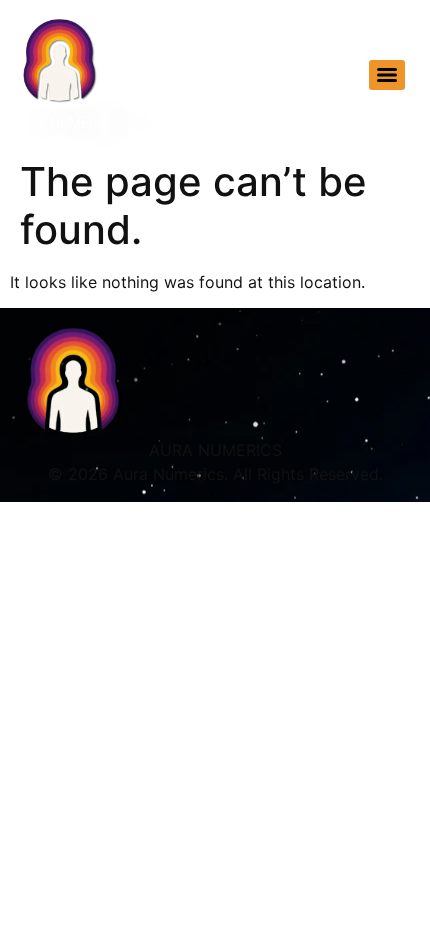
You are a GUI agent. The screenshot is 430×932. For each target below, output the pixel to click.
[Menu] (387, 75)
